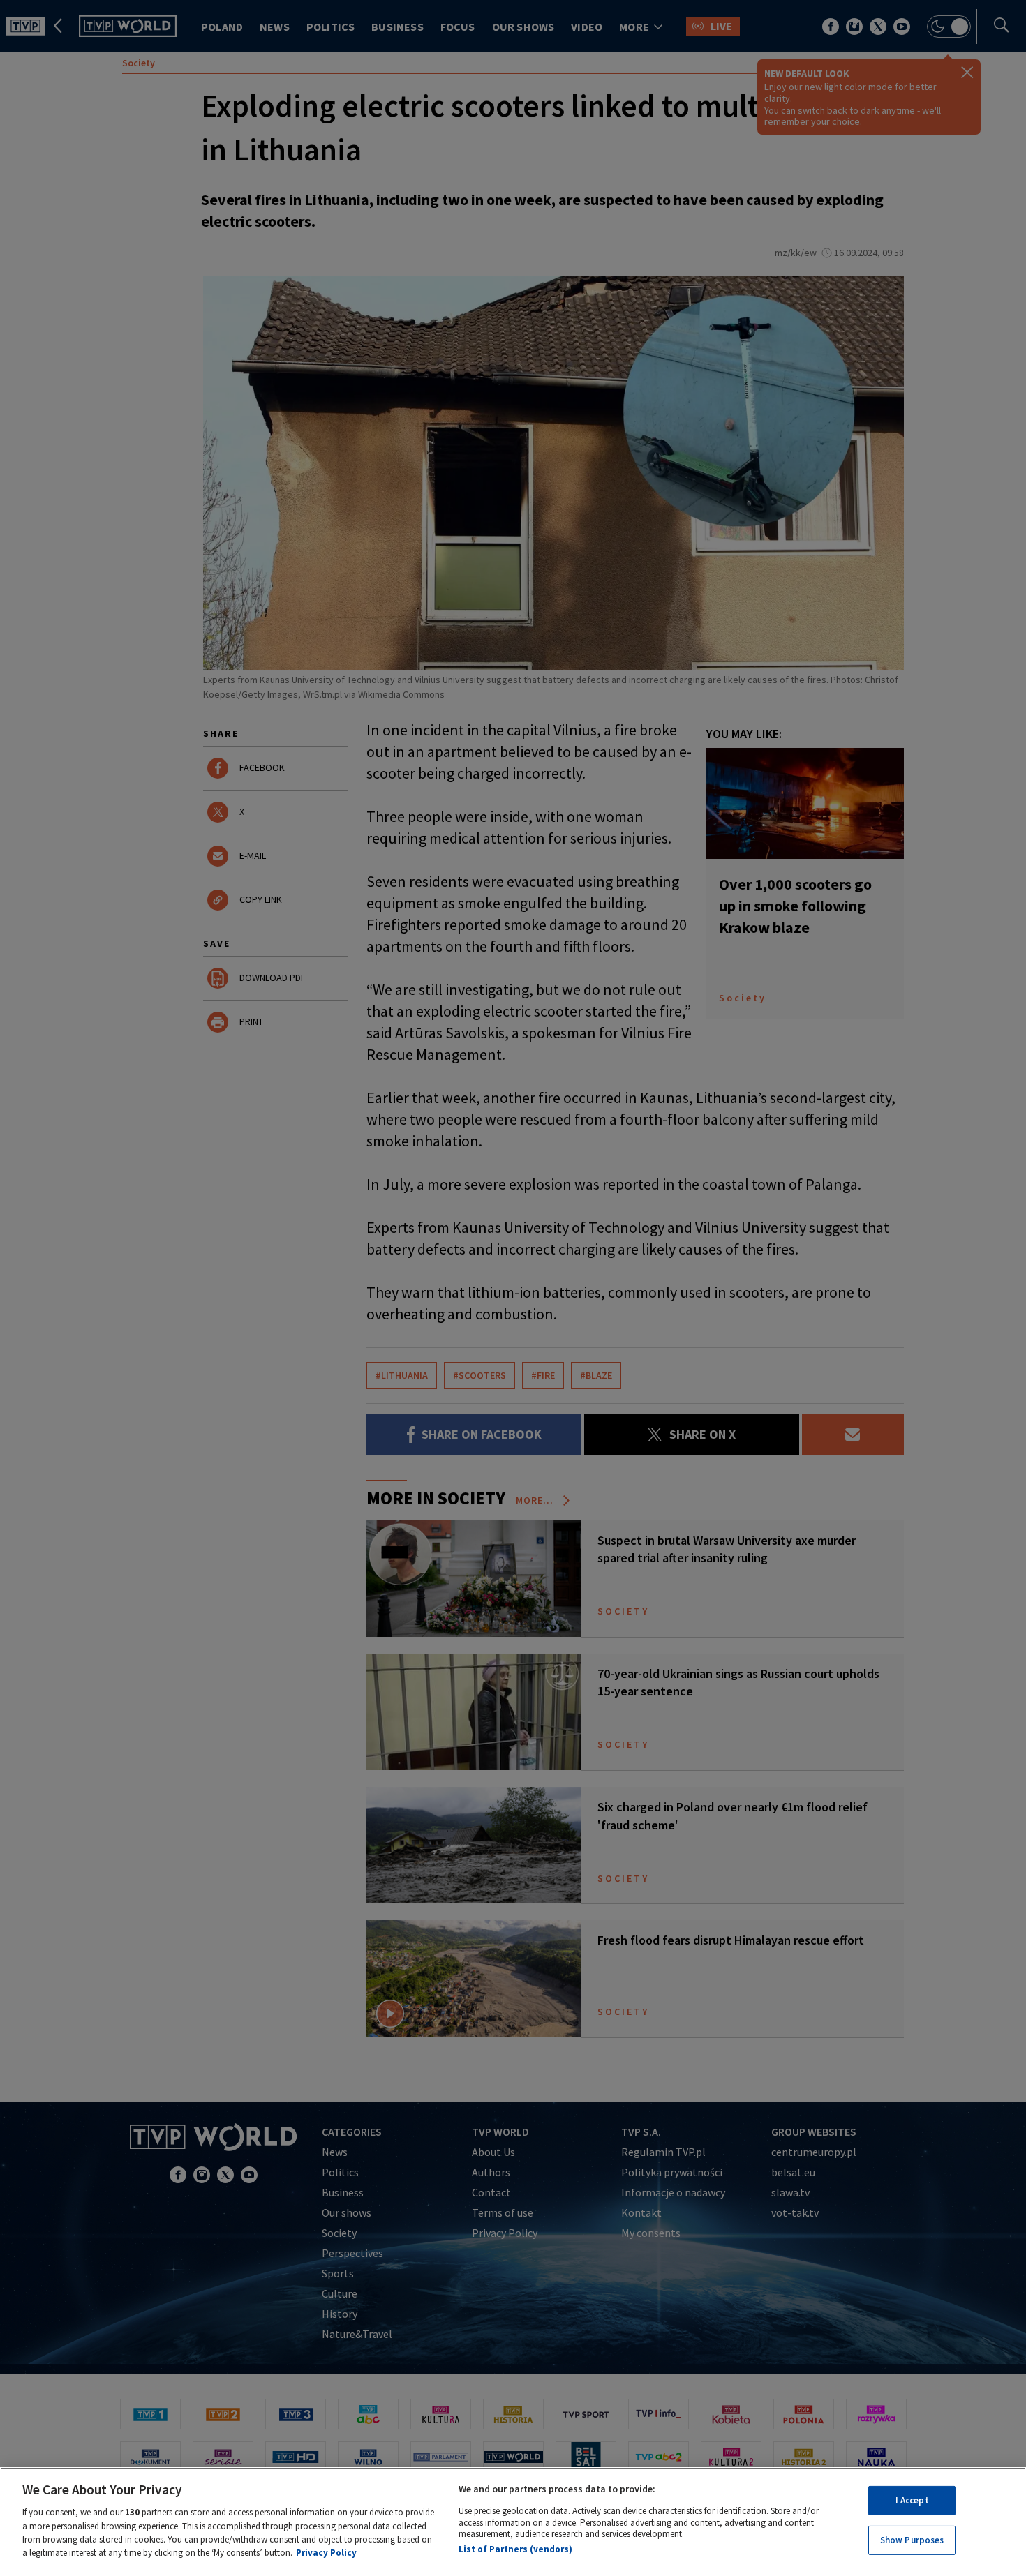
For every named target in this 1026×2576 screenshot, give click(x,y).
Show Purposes (912, 2540)
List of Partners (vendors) (515, 2550)
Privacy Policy (326, 2553)
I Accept (912, 2500)
